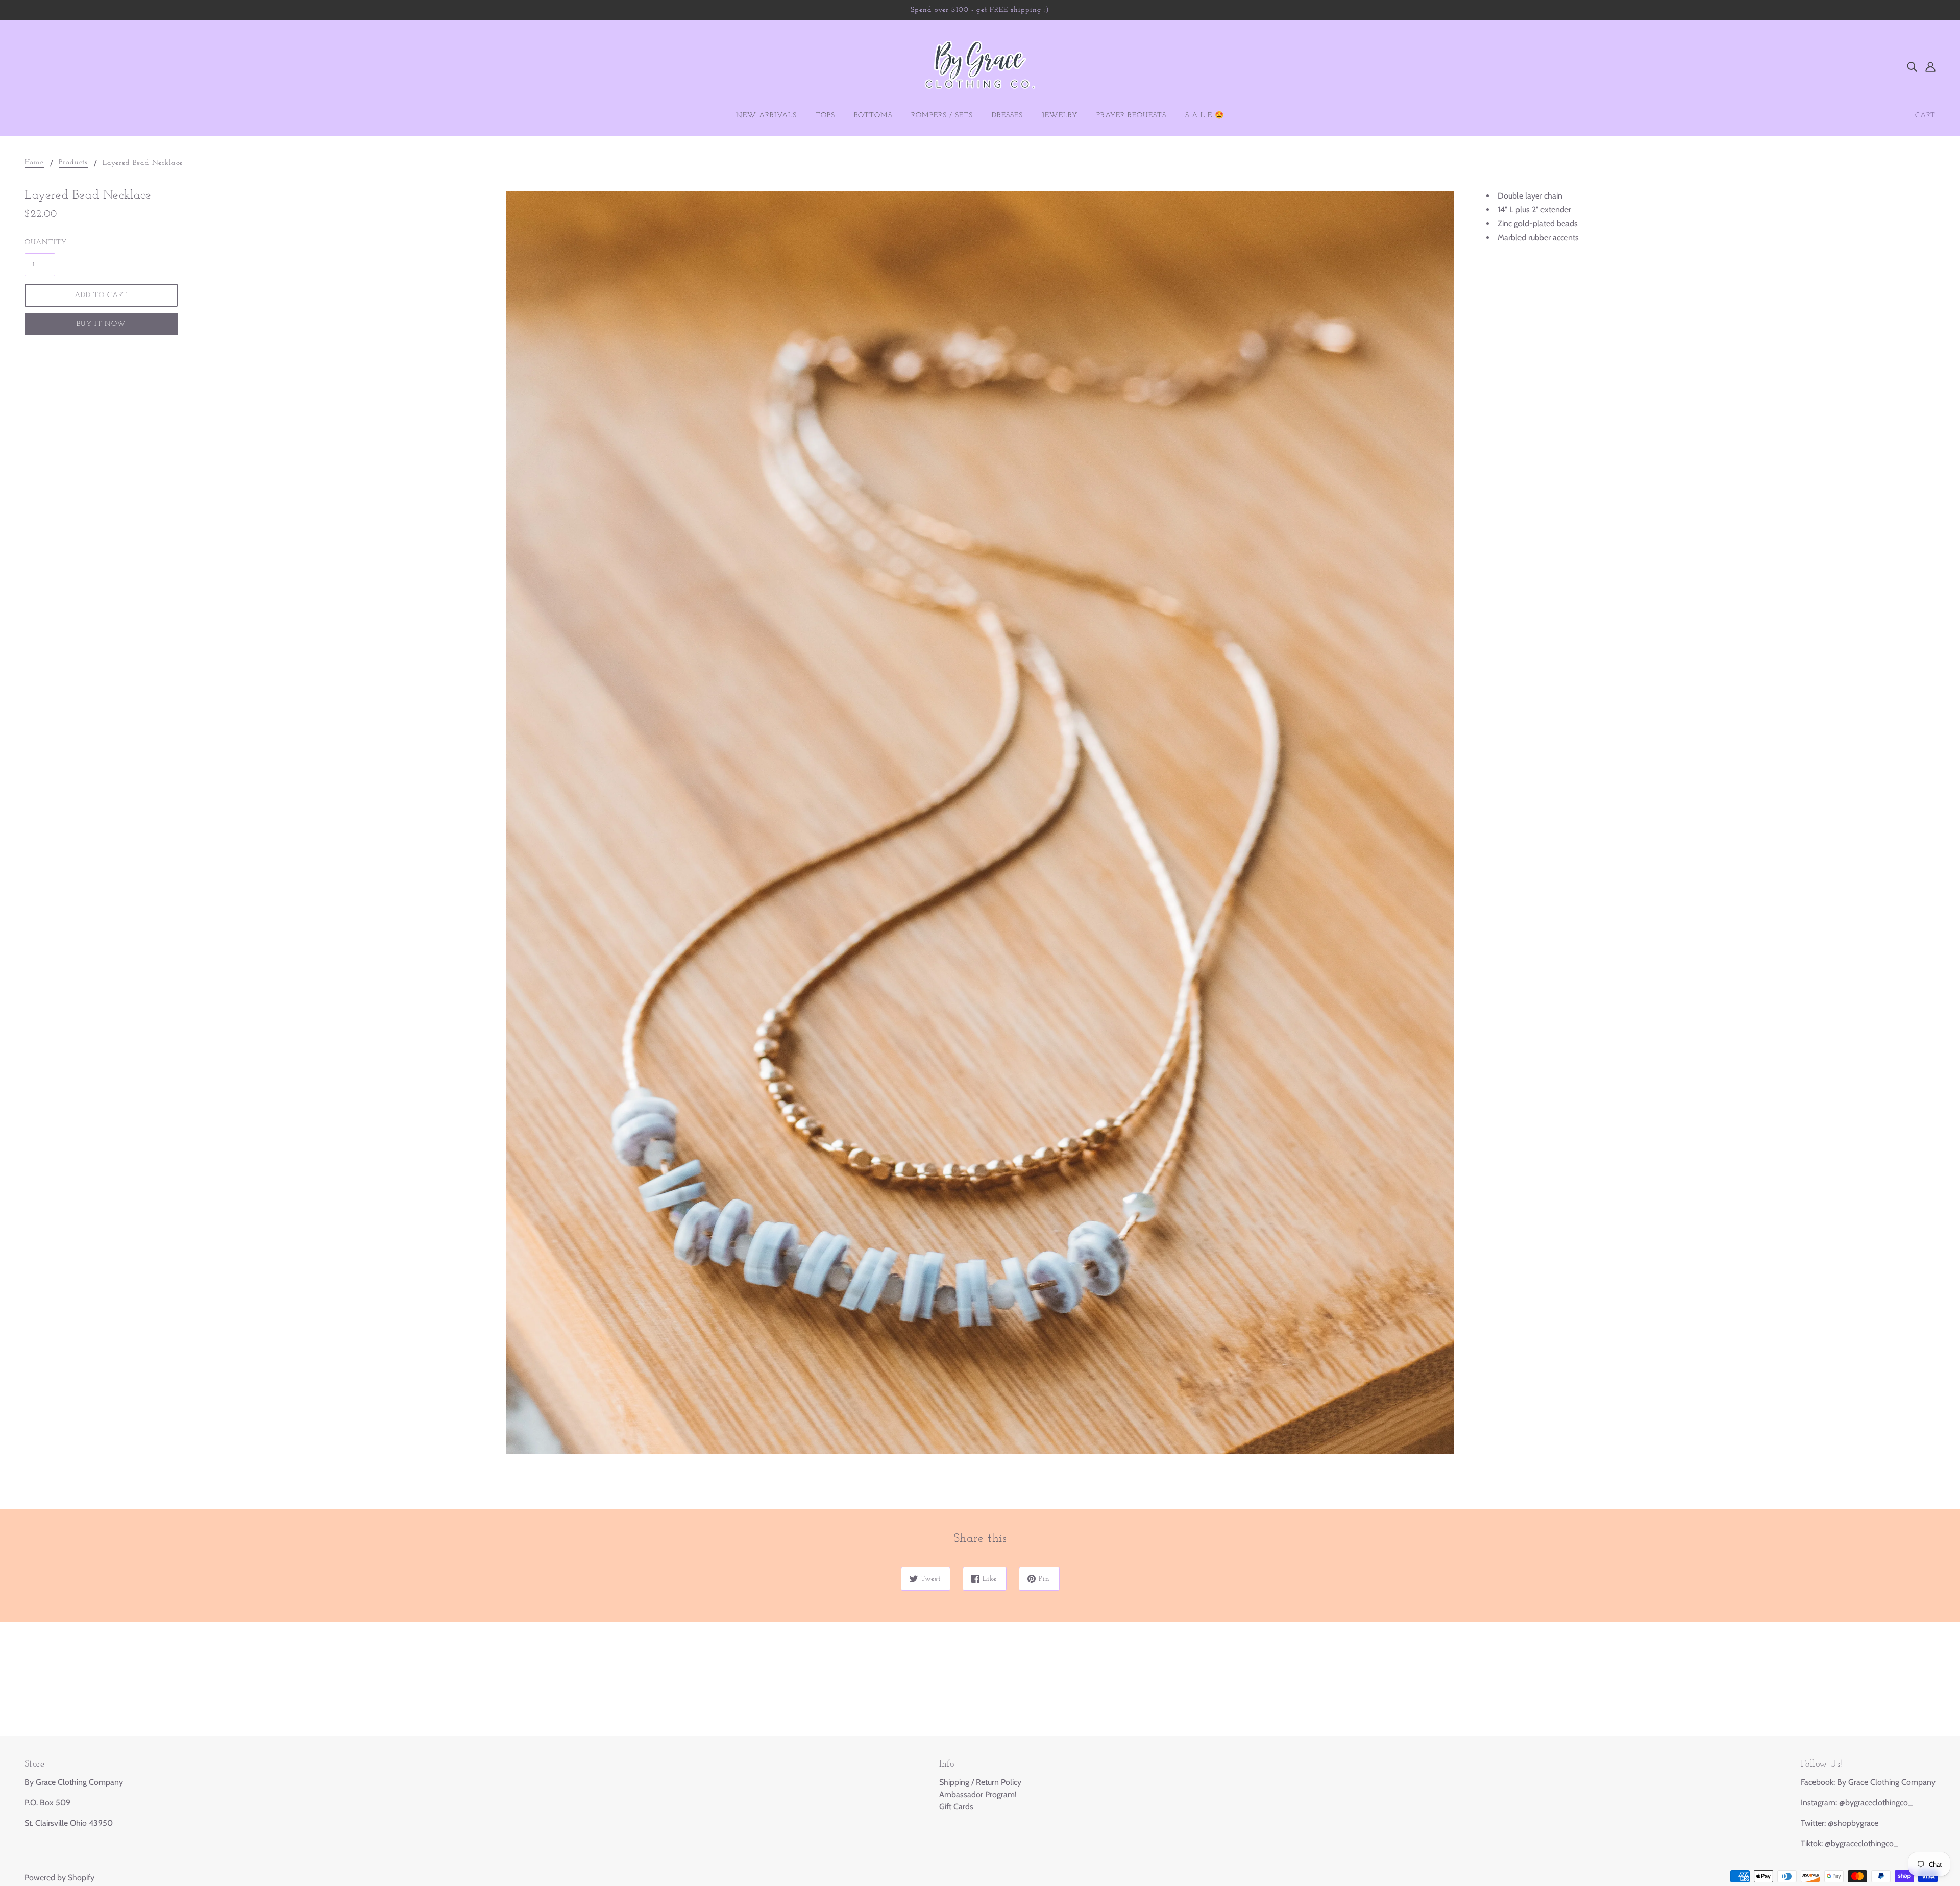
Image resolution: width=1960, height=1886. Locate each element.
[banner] (980, 66)
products (73, 163)
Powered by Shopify (59, 1878)
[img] (1912, 66)
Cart (1925, 116)
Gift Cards (956, 1807)
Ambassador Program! (978, 1794)
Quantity (40, 243)
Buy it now (101, 324)
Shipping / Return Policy (980, 1782)
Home (34, 163)
